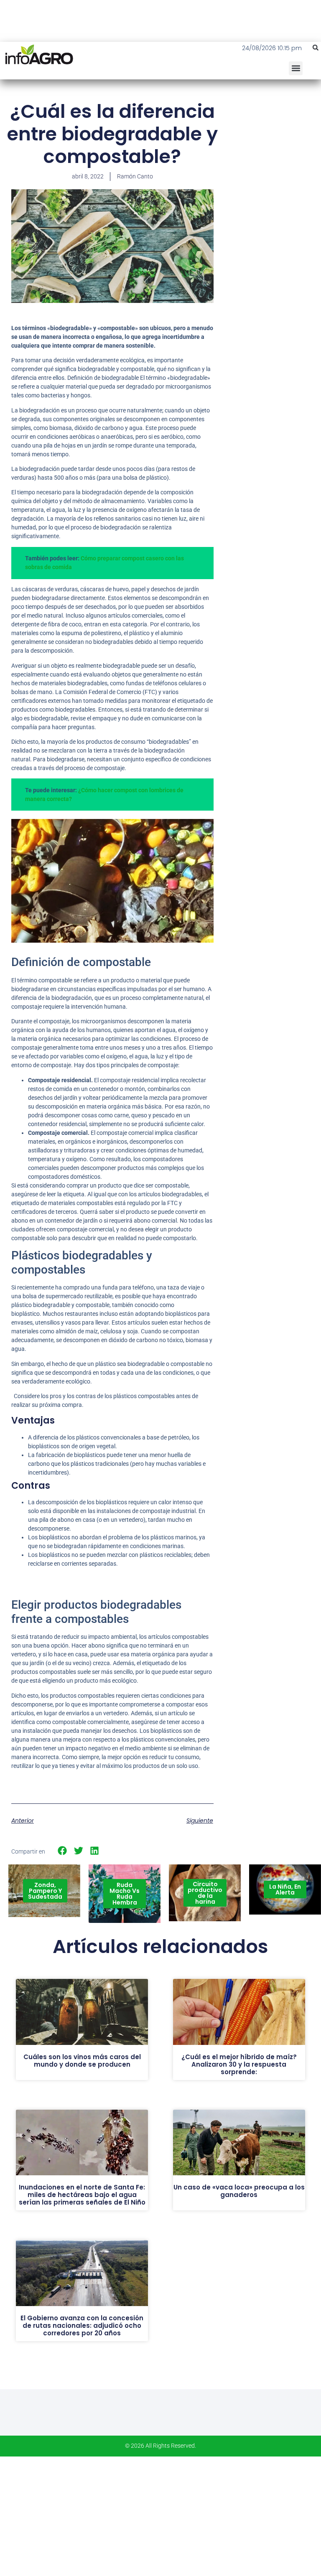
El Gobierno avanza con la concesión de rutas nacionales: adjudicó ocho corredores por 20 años (82, 2326)
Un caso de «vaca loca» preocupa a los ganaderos (239, 2191)
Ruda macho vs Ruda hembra (125, 1894)
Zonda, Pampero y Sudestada (45, 1891)
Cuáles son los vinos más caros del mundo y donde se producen (82, 2061)
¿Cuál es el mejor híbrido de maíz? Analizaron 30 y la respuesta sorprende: (239, 2064)
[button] (316, 48)
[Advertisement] (273, 150)
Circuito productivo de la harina (205, 1893)
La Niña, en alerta (285, 1889)
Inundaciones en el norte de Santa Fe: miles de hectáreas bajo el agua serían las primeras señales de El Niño (82, 2195)
